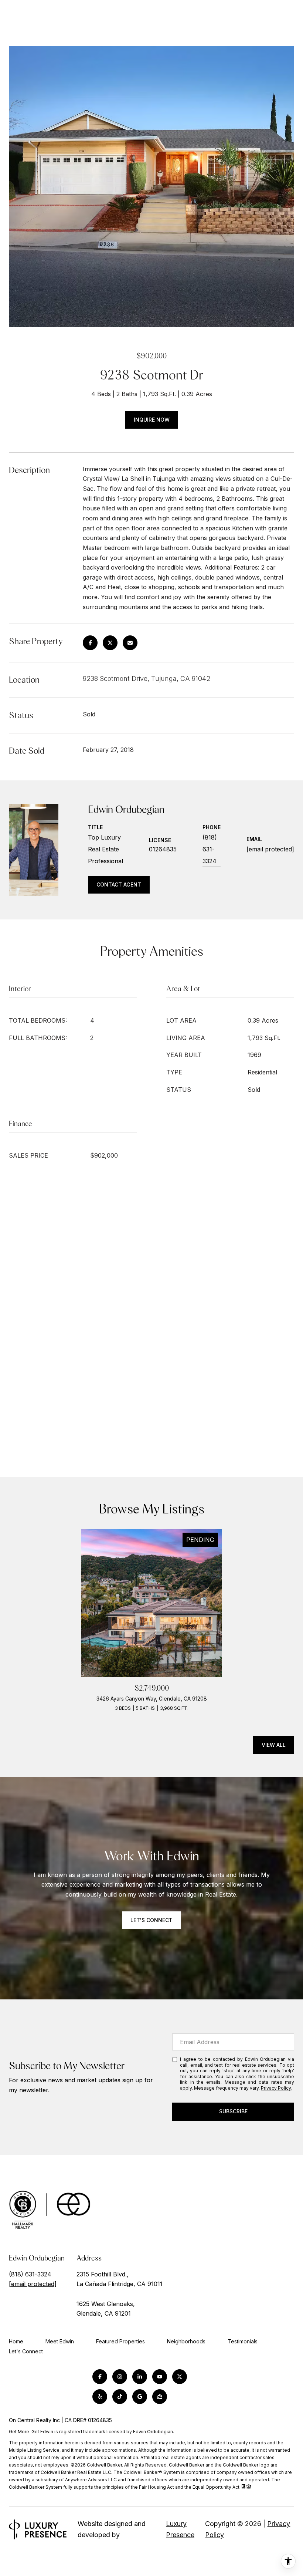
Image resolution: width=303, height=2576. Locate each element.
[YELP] (100, 2397)
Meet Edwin (60, 2341)
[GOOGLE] (140, 2397)
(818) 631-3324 (210, 849)
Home (16, 2341)
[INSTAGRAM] (120, 2377)
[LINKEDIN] (140, 2377)
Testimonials (243, 2341)
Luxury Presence (180, 2529)
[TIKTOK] (120, 2397)
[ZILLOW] (160, 2397)
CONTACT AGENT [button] (119, 884)
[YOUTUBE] (160, 2377)
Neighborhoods (186, 2341)
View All (274, 1745)
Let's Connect (26, 2352)
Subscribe (233, 2111)
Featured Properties (120, 2341)
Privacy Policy (276, 2088)
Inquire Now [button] (152, 420)
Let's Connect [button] (151, 1920)
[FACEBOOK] (100, 2377)
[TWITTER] (180, 2377)
